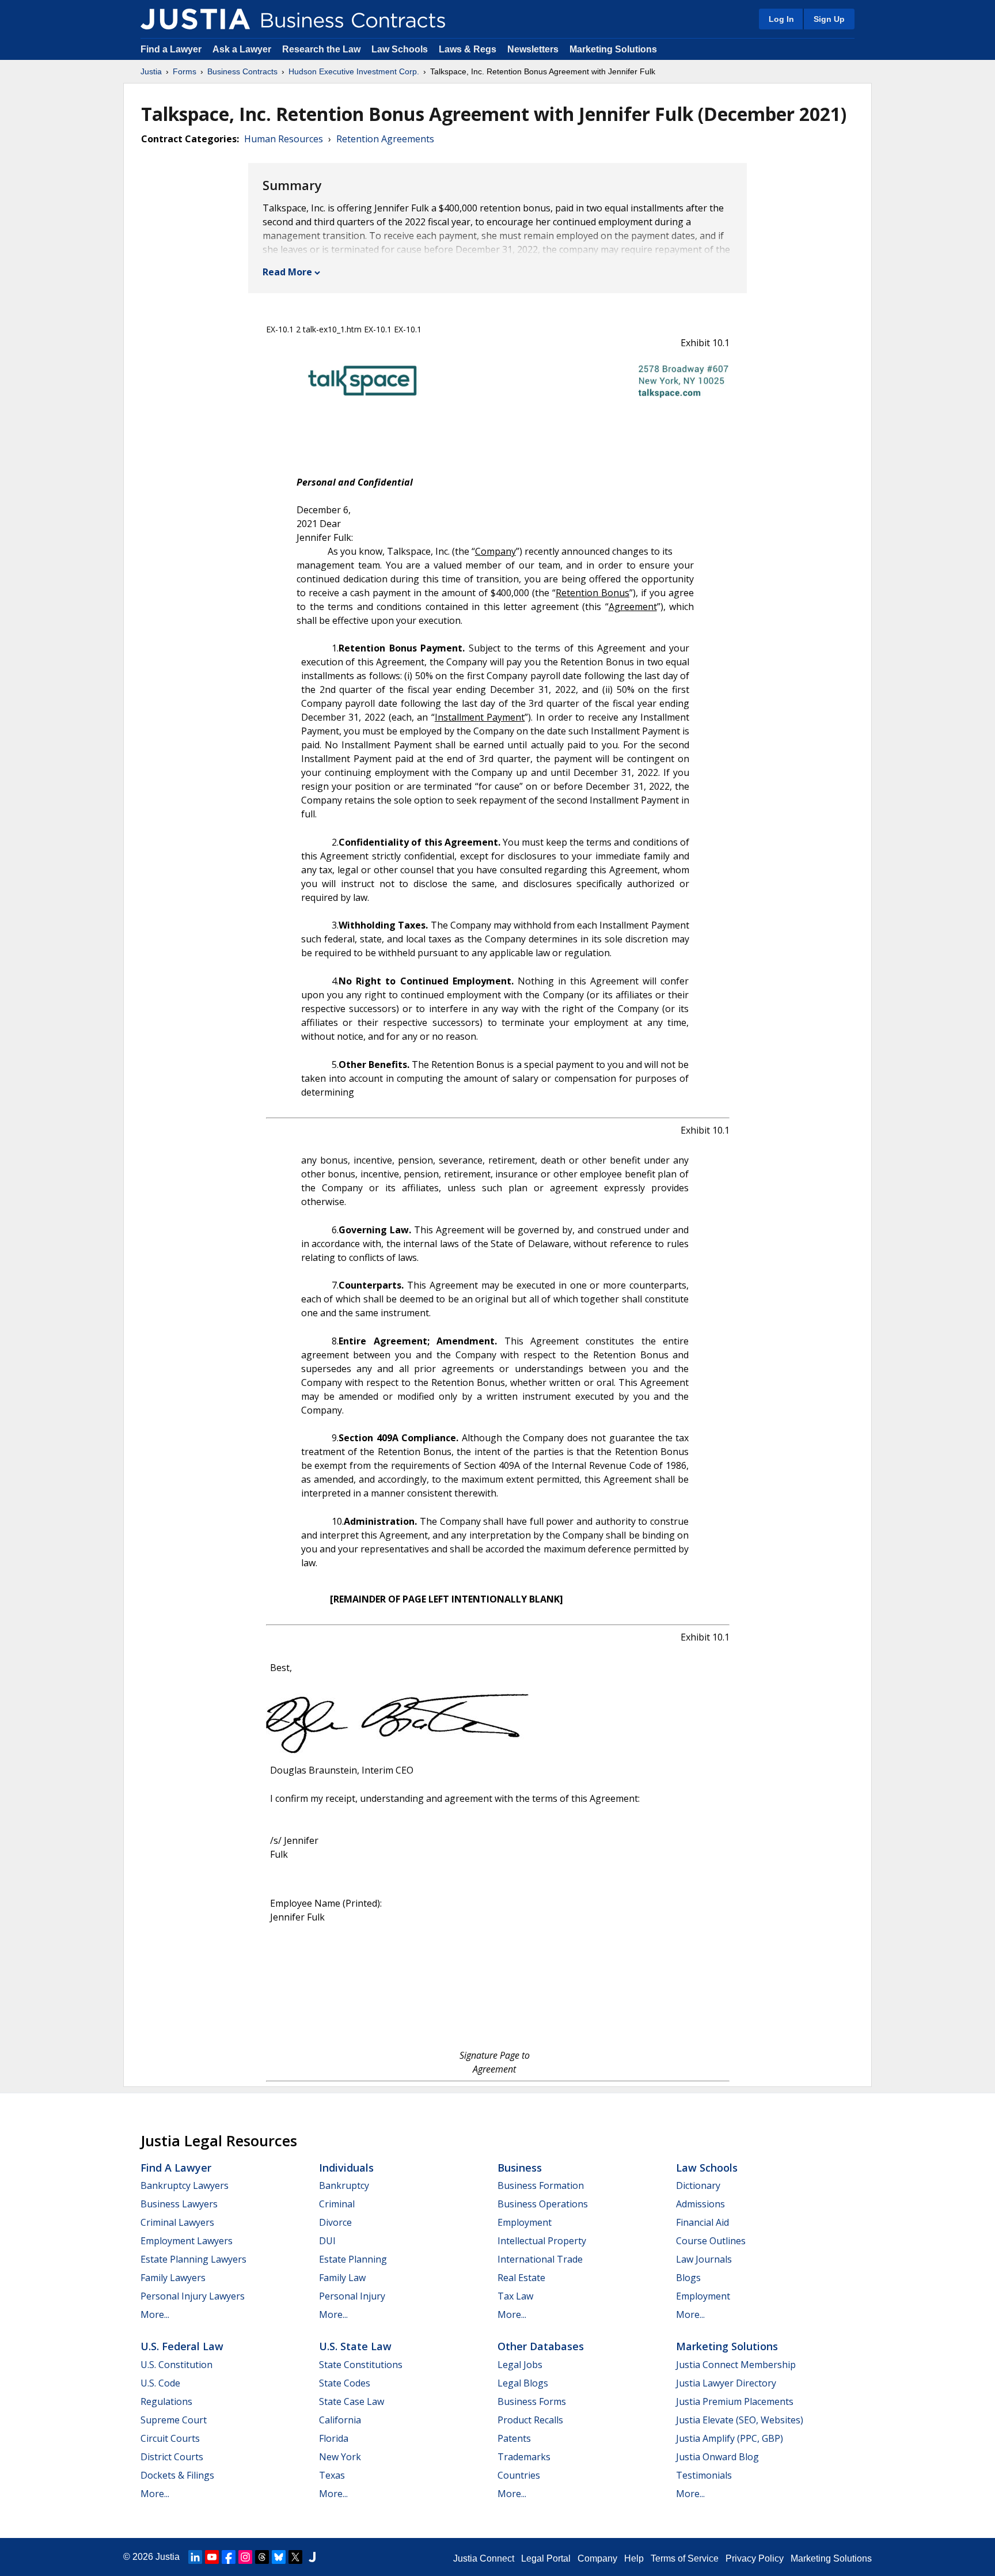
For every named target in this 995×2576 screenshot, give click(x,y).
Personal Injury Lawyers (193, 2296)
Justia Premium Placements (735, 2401)
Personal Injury (352, 2296)
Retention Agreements (385, 139)
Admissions (700, 2204)
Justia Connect (484, 2558)
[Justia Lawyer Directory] (312, 2557)
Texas (332, 2475)
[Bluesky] (279, 2557)
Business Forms (532, 2401)
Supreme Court (174, 2420)
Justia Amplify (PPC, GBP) (730, 2438)
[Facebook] (229, 2557)
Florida (334, 2438)
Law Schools (400, 49)
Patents (514, 2438)
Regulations (166, 2401)
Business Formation (541, 2185)
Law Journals (704, 2259)
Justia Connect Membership (736, 2365)
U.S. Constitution (176, 2365)
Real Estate (521, 2278)
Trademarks (524, 2457)
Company (597, 2558)
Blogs (688, 2278)
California (340, 2420)
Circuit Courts (170, 2438)
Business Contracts (242, 71)
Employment (525, 2222)
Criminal (337, 2204)
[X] (295, 2557)
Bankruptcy (344, 2185)
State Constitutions (361, 2365)
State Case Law (352, 2401)
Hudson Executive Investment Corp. (354, 71)
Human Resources (284, 139)
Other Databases (541, 2346)
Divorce (335, 2222)
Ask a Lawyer (243, 49)
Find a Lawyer (171, 49)
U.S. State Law (355, 2346)
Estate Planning (353, 2259)
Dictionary (698, 2185)
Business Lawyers (179, 2204)
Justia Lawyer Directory (726, 2383)
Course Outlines (711, 2241)
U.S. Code (160, 2383)
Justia (151, 71)
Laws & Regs (468, 49)
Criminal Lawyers (177, 2222)
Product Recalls (530, 2420)
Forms (185, 71)
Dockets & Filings (177, 2475)
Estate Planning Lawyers (193, 2259)
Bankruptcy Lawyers (185, 2185)
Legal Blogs (523, 2383)
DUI (327, 2241)
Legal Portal (546, 2558)
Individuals (346, 2168)
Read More (287, 272)
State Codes (345, 2383)
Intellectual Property (542, 2241)
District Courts (172, 2457)
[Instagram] (245, 2557)
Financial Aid (702, 2222)
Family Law (342, 2278)
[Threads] (262, 2557)
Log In (781, 19)
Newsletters (533, 49)
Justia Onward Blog (717, 2457)
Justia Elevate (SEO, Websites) (740, 2420)
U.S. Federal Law (182, 2346)
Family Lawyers (173, 2278)
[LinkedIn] (195, 2557)
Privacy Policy (755, 2558)
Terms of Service (685, 2558)
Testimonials (704, 2475)
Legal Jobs (520, 2365)
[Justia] (195, 19)
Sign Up (829, 19)
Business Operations (543, 2204)
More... (155, 2314)
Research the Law (321, 49)
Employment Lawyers (187, 2241)
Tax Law (515, 2296)
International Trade (540, 2259)
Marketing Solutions (613, 49)
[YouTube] (212, 2557)
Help (634, 2558)
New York (340, 2457)
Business (520, 2168)
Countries (519, 2475)
